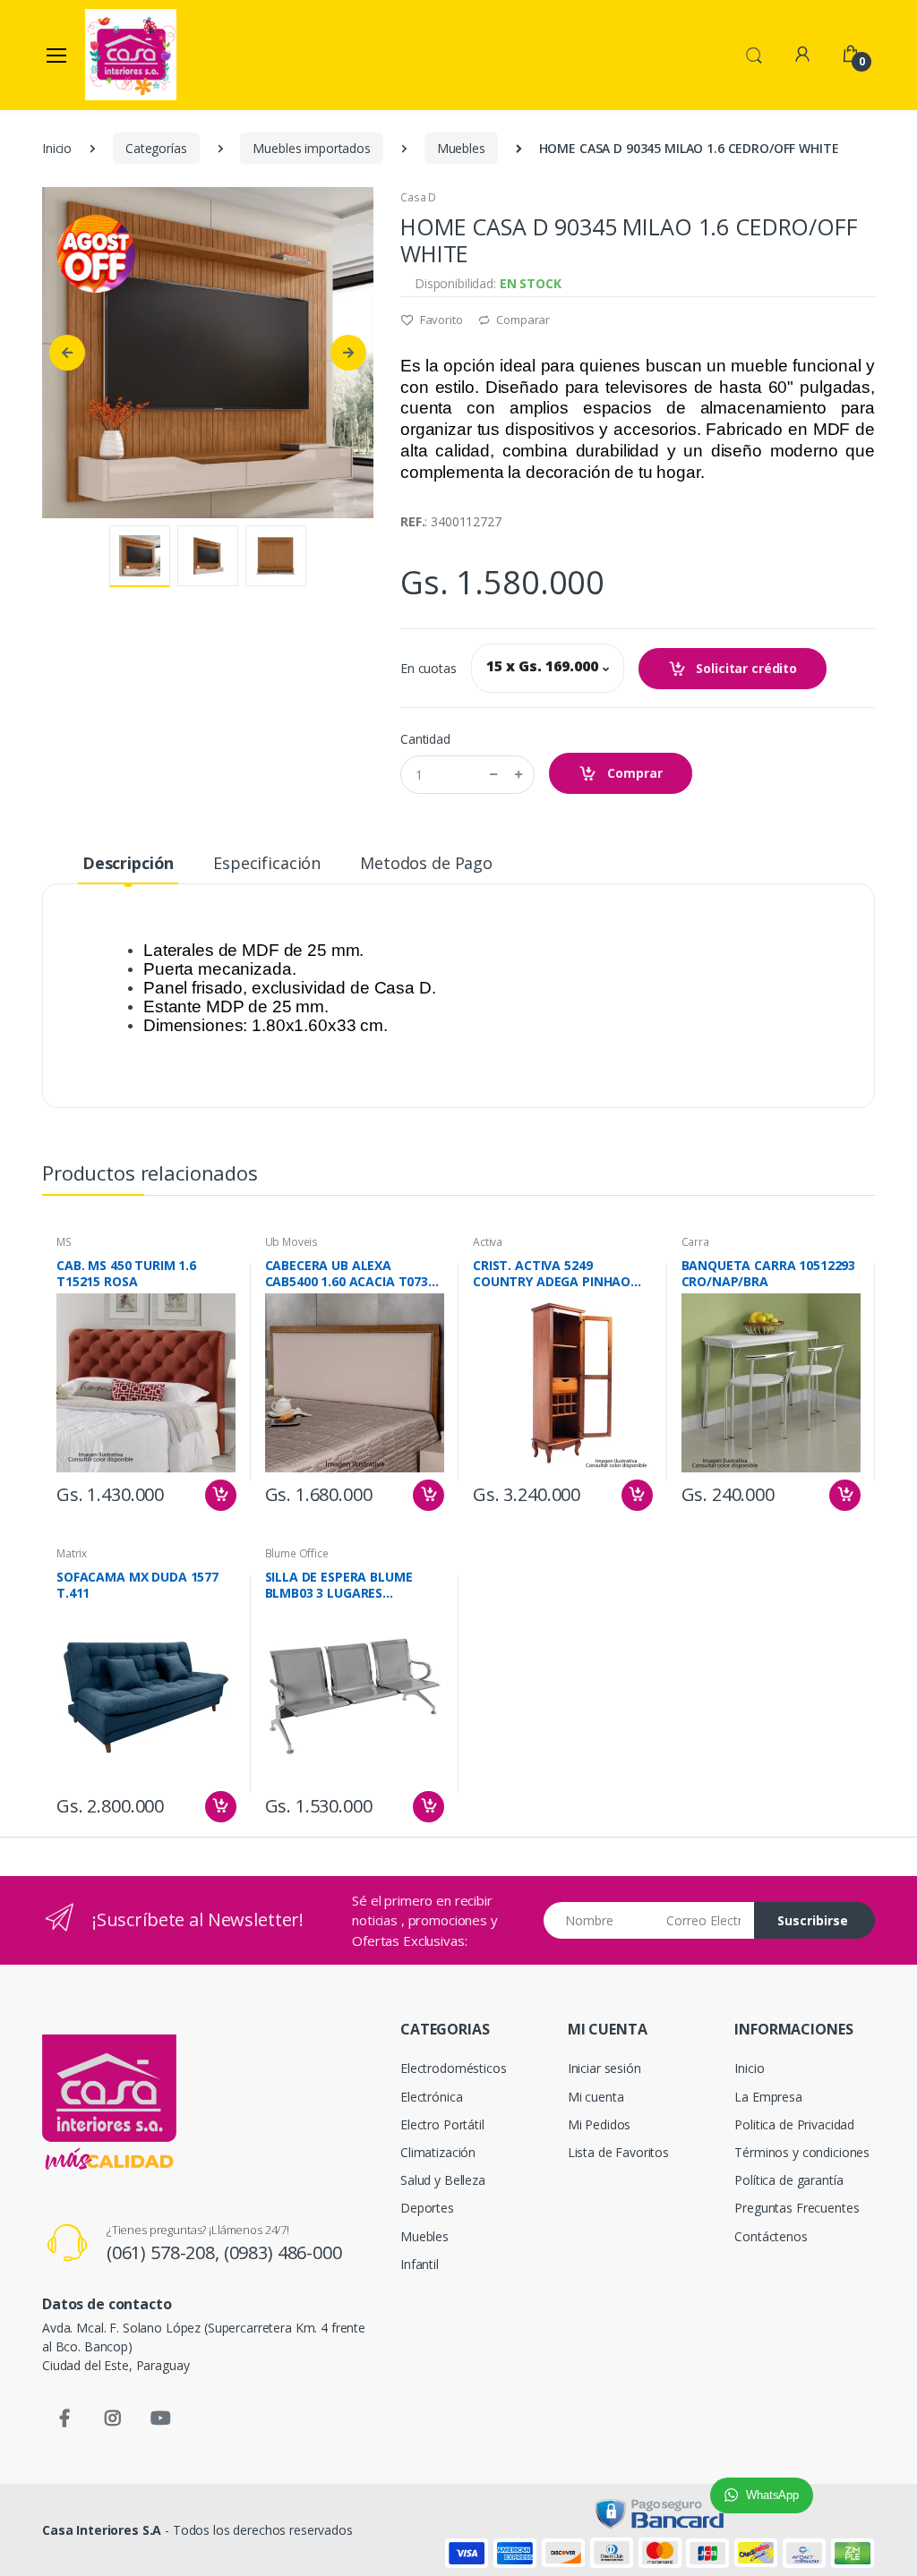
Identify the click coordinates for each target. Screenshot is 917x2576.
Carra (695, 1242)
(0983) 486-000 (283, 2252)
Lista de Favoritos (618, 2152)
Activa (488, 1242)
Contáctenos (771, 2236)
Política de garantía (788, 2180)
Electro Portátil (442, 2124)
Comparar (522, 320)
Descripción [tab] (128, 863)
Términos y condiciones (802, 2152)
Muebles (461, 148)
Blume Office (297, 1553)
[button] (754, 54)
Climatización (438, 2152)
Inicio (57, 148)
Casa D (418, 197)
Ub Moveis (292, 1242)
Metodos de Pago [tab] (426, 863)
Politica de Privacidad (794, 2124)
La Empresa (768, 2097)
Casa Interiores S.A (102, 2530)
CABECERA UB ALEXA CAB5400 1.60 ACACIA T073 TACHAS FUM (347, 1274)
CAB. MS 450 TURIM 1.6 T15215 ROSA (126, 1274)
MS (64, 1242)
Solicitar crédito (745, 668)
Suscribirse (813, 1920)
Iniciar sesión (604, 2068)
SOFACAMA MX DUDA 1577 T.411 (137, 1585)
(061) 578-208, (165, 2252)
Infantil (420, 2264)
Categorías (156, 148)
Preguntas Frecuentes (797, 2208)
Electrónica (431, 2097)
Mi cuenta (596, 2097)
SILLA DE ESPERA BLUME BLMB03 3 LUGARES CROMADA (339, 1585)
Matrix (72, 1553)
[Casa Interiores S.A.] (131, 55)
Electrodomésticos (454, 2068)
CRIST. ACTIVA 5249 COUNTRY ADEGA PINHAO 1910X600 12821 (552, 1274)
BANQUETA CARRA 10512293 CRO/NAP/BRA (769, 1274)
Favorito (440, 320)
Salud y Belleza (443, 2180)
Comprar (633, 773)
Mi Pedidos (600, 2124)
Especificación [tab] (267, 863)
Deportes (427, 2208)
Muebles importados (311, 148)
